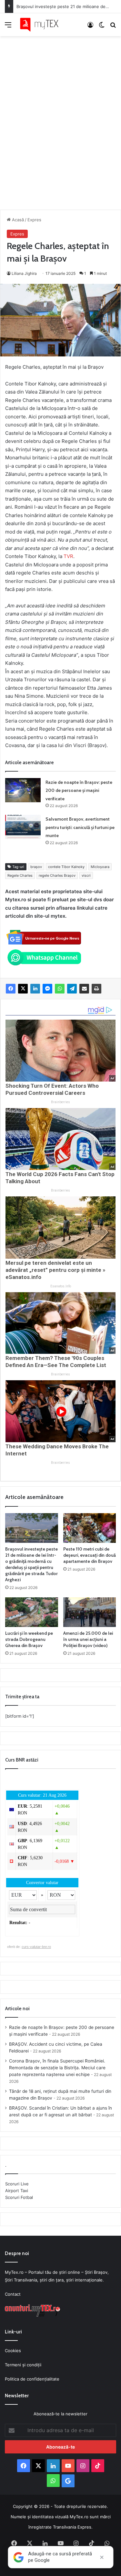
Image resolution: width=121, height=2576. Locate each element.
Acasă (17, 220)
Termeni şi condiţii (23, 2365)
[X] (23, 989)
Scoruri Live (17, 2184)
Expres (34, 220)
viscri (86, 875)
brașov (36, 867)
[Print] (96, 989)
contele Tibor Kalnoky (66, 867)
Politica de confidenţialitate (32, 2379)
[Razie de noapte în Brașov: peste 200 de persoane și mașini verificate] (23, 790)
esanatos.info (61, 1286)
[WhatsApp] (60, 989)
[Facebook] (11, 989)
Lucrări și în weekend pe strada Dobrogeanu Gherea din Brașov (29, 1639)
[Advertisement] (60, 116)
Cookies (13, 2351)
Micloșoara (100, 867)
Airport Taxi (17, 2191)
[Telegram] (72, 989)
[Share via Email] (84, 989)
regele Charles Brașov (57, 875)
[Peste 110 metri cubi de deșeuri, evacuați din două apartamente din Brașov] (90, 1528)
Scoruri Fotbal (19, 2197)
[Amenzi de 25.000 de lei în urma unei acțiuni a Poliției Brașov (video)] (90, 1612)
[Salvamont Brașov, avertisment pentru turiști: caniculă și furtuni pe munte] (23, 827)
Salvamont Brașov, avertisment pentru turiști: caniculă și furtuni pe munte (80, 827)
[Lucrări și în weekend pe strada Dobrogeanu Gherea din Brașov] (32, 1612)
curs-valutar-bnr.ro (36, 1947)
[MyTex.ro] (42, 25)
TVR (68, 556)
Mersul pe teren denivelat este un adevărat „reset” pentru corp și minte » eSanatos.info (55, 1270)
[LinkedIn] (35, 989)
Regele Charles (20, 875)
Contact (13, 2294)
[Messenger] (47, 989)
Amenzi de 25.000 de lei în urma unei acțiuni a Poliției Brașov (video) (88, 1639)
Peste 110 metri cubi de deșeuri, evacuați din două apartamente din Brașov (90, 1555)
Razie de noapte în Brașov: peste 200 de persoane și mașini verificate (79, 790)
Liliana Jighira (24, 273)
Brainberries (60, 1102)
